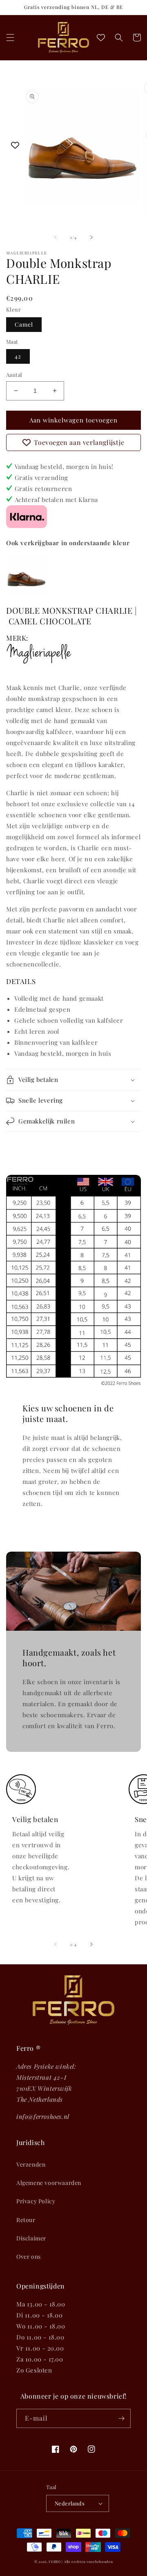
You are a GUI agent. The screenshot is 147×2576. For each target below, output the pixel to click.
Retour (26, 2220)
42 (18, 356)
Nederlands (70, 2503)
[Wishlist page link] (101, 38)
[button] (10, 38)
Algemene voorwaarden (49, 2183)
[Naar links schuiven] (56, 237)
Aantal (14, 375)
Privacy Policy (36, 2201)
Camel (24, 324)
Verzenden (31, 2164)
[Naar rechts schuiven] (91, 237)
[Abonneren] (121, 2418)
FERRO (55, 2562)
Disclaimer (31, 2238)
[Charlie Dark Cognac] (27, 593)
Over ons (29, 2256)
